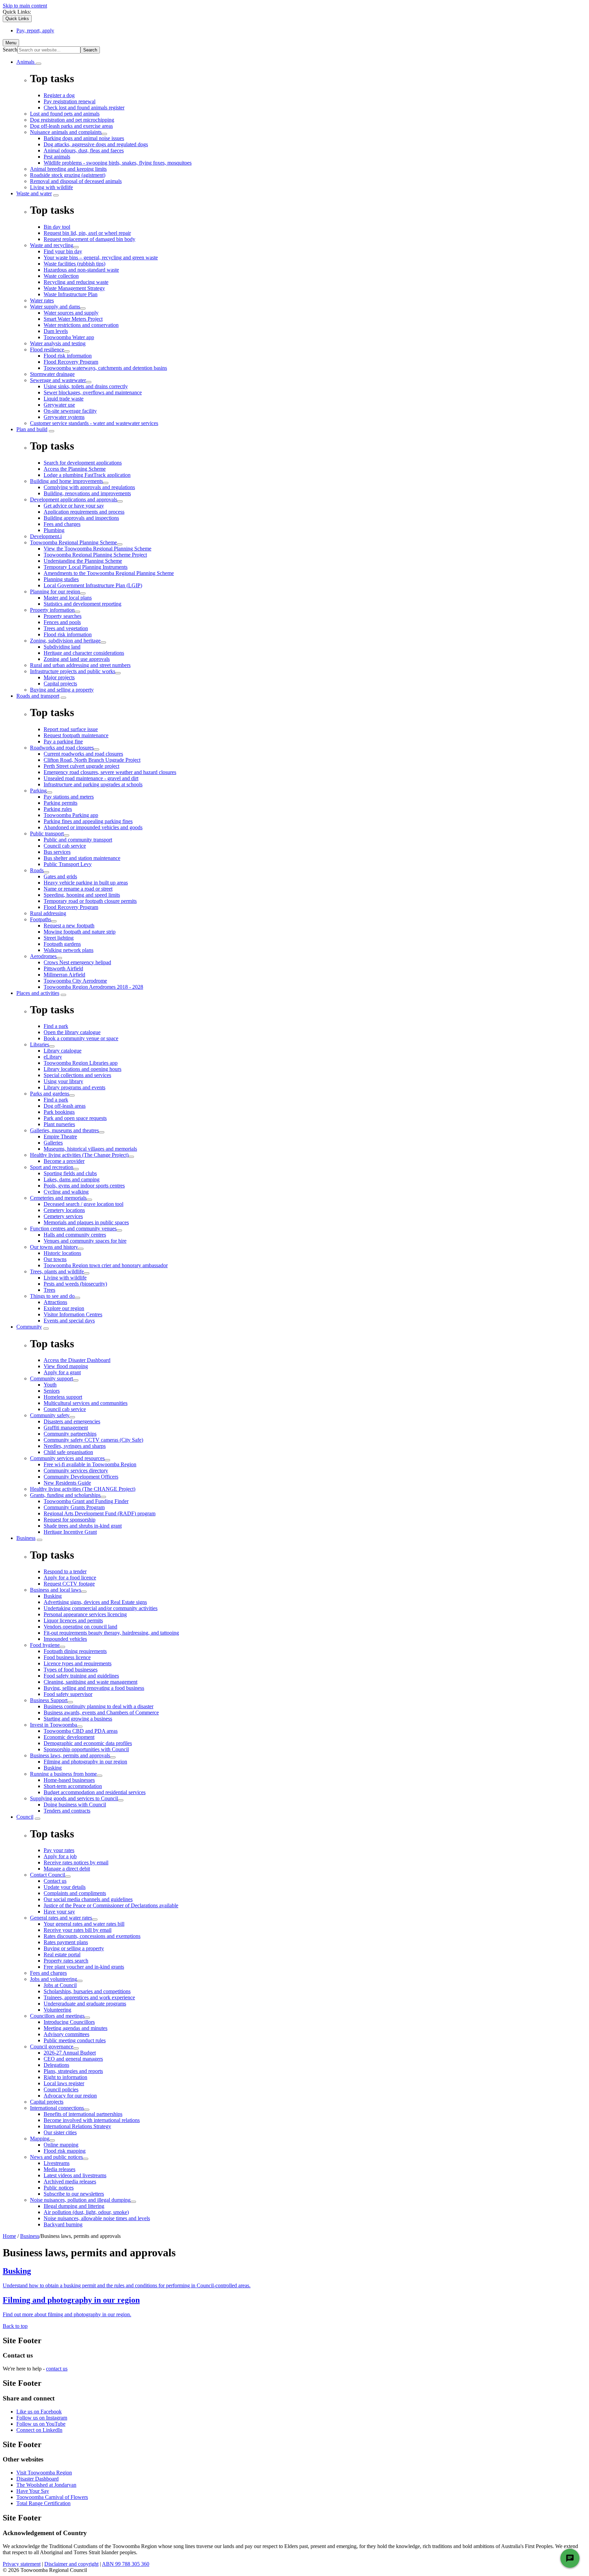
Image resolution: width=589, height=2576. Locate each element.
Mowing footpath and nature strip (80, 932)
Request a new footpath (69, 926)
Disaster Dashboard (37, 2479)
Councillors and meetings (57, 2016)
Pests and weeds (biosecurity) (75, 1284)
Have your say (59, 1912)
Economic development (69, 1737)
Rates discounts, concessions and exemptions (92, 1936)
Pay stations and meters (69, 797)
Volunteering (57, 2010)
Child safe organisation (68, 1452)
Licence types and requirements (78, 1663)
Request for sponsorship (70, 1520)
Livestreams (57, 2163)
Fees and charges (62, 524)
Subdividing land (62, 647)
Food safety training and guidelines (81, 1676)
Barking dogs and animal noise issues (84, 138)
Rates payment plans (66, 1942)
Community (29, 1327)
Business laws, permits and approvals (70, 1755)
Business (26, 1538)
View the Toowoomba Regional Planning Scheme (97, 549)
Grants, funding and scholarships (65, 1495)
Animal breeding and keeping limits (68, 169)
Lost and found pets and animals (65, 114)
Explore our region (64, 1308)
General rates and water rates (61, 1918)
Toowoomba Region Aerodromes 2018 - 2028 (93, 987)
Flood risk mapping (65, 2151)
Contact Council (48, 1875)
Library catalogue (63, 1051)
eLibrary (53, 1057)
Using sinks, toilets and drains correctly (86, 386)
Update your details (65, 1887)
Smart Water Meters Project (73, 319)
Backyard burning (63, 2224)
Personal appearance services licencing (85, 1614)
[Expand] (39, 64)
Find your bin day (63, 251)
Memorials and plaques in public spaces (86, 1222)
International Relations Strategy (77, 2126)
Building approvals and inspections (81, 518)
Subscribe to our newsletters (74, 2194)
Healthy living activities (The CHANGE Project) (83, 1489)
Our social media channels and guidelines (88, 1899)
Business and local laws (56, 1590)
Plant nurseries (59, 1124)
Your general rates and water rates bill (84, 1924)
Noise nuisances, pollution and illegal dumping (80, 2200)
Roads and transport (38, 696)
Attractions (55, 1302)
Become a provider (64, 1161)
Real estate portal (62, 1954)
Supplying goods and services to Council (74, 1798)
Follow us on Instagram (42, 2418)
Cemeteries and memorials (58, 1198)
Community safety (50, 1415)
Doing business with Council (75, 1805)
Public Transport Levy (68, 864)
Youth (50, 1385)
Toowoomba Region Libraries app (81, 1063)
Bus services (57, 852)
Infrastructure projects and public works (73, 671)
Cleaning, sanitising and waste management (90, 1682)
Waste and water (34, 193)
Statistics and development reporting (82, 604)
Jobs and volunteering (54, 1979)
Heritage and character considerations (84, 653)
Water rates (42, 300)
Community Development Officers (81, 1477)
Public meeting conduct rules (75, 2040)
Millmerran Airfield (64, 975)
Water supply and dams (55, 307)
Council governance (52, 2047)
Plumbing (54, 530)
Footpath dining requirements (75, 1651)
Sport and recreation (52, 1167)
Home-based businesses (69, 1780)
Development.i (46, 536)
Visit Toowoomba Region (44, 2473)
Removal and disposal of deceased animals (76, 181)
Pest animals (57, 157)
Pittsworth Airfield (63, 968)
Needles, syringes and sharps (75, 1446)
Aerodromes (43, 956)
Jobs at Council (60, 1985)
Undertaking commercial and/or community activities (101, 1608)
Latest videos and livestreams (75, 2175)
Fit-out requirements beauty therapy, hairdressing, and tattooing (111, 1633)
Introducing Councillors (69, 2022)
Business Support (49, 1700)
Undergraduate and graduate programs (85, 2004)
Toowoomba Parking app (71, 815)
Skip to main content (25, 6)
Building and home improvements (66, 481)
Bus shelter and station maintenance (82, 858)
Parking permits (61, 803)
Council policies (61, 2089)
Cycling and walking (66, 1192)
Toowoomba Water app (69, 337)
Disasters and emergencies (72, 1421)
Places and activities (38, 993)
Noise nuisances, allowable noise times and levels (97, 2218)
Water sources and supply (71, 313)
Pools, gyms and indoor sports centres (84, 1186)
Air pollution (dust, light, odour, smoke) (86, 2212)
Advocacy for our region (70, 2096)
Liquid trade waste (64, 399)
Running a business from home (63, 1774)
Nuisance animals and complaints (66, 132)
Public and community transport (78, 840)
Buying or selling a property (74, 1948)
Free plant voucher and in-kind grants (84, 1967)
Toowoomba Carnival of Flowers (52, 2497)
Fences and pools (62, 622)
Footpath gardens (62, 944)
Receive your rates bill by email (78, 1930)
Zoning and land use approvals (77, 659)
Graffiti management (66, 1428)
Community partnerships (70, 1434)
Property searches (63, 616)
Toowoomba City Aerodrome (75, 981)
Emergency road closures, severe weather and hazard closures (110, 772)
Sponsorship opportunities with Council (86, 1749)
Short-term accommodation (73, 1786)
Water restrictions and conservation (81, 325)
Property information (52, 610)
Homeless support (63, 1397)
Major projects (59, 677)
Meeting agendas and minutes (75, 2028)
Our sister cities (60, 2132)
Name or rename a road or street (78, 889)
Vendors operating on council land (80, 1627)
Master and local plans (68, 598)
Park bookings (59, 1112)
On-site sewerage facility (70, 411)
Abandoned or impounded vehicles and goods (93, 827)
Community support (51, 1378)
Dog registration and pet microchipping (72, 120)
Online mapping (61, 2145)
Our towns (55, 1259)
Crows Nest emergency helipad (77, 962)
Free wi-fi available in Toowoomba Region (90, 1464)
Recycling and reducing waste (76, 282)
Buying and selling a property (62, 690)
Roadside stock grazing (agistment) (68, 175)
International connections (57, 2108)
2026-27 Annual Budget (70, 2053)
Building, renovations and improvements (87, 493)
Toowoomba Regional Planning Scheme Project (95, 555)
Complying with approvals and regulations (89, 487)
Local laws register (64, 2083)
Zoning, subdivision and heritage (65, 641)
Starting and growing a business (78, 1719)
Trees (49, 1290)
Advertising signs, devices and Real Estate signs (95, 1602)
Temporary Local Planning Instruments (86, 567)
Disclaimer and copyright (71, 2564)
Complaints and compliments (75, 1893)
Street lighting (59, 938)
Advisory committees (66, 2034)
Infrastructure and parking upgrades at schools (93, 784)
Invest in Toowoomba (54, 1725)
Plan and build (32, 429)
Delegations (56, 2065)
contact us (57, 2369)
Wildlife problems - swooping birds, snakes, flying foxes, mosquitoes (118, 163)
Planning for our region (55, 592)
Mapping (40, 2139)
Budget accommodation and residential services (95, 1792)
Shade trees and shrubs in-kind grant (83, 1526)
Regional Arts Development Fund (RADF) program (100, 1513)
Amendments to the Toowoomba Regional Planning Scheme (109, 573)
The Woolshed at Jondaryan (46, 2485)
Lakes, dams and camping (72, 1179)
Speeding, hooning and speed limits (82, 895)
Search (10, 50)
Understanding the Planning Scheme (83, 561)
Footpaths (41, 919)
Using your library (63, 1081)
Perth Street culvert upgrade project (81, 766)
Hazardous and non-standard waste (81, 270)
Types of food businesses (71, 1670)
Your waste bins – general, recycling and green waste (101, 257)
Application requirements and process (84, 512)
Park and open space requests (75, 1118)
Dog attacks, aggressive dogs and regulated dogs (96, 144)
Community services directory (76, 1471)
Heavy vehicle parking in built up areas (86, 883)
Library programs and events (74, 1087)
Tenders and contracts (67, 1811)
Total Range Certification (43, 2503)
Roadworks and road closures (62, 748)
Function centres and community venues (73, 1229)
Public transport (47, 834)
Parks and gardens (50, 1094)
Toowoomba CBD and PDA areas (81, 1731)
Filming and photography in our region (85, 1762)
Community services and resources (67, 1458)
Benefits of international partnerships (83, 2114)
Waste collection (61, 276)
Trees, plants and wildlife (57, 1271)
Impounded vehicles (65, 1639)
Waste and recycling (52, 245)
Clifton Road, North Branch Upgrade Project (92, 760)
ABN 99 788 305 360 (126, 2564)
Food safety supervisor (68, 1694)
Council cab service (65, 846)
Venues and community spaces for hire (85, 1241)
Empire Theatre (60, 1137)
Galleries (53, 1143)
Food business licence (67, 1657)
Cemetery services (63, 1216)
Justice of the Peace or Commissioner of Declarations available (111, 1905)
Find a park (56, 1100)
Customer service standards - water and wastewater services (94, 423)
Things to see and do (52, 1296)
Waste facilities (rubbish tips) (74, 264)
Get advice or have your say (74, 506)
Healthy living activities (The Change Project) (79, 1155)
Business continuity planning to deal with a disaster (99, 1706)
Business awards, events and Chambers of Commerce (101, 1713)
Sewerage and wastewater (58, 380)
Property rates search (66, 1961)
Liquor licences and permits (73, 1620)
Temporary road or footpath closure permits (90, 901)
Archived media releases (70, 2181)
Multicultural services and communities (86, 1403)
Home (9, 2236)
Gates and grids (60, 876)
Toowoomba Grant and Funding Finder (86, 1501)
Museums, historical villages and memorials (90, 1149)
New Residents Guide (67, 1483)
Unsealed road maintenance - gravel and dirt (91, 778)
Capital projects (60, 684)
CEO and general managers (73, 2059)
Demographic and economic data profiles (88, 1743)
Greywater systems (64, 417)
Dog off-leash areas (65, 1106)
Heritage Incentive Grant (70, 1532)
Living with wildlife (51, 187)
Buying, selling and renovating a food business (94, 1688)
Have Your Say (33, 2491)
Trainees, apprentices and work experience (89, 1997)
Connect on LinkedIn (39, 2430)
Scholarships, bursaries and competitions (87, 1991)
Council (25, 1817)
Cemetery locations (64, 1210)
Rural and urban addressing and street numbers (80, 665)
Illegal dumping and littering (74, 2206)
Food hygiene (45, 1645)
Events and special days (69, 1321)
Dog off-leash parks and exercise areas (71, 126)
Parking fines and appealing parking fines (88, 821)
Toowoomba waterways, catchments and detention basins (105, 368)
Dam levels (56, 331)
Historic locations (62, 1253)
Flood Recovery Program (71, 362)
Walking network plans (69, 950)
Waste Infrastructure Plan (71, 294)
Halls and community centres (75, 1235)
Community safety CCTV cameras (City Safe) (93, 1440)
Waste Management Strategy (74, 288)
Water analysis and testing (58, 343)
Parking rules (58, 809)
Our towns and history (54, 1247)
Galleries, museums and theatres (64, 1130)
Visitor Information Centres (73, 1314)
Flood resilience (47, 350)
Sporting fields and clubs (70, 1173)
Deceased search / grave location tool (84, 1204)
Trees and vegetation (66, 628)
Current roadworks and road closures (83, 754)
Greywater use (59, 405)
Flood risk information (68, 356)
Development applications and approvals (74, 499)
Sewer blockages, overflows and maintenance (93, 392)
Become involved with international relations (92, 2120)
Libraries (40, 1044)
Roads (37, 870)
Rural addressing (48, 913)
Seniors (52, 1391)
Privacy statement (22, 2564)
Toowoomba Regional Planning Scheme (73, 542)
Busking (53, 1596)
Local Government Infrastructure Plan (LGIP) (93, 585)
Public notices (59, 2188)
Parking (38, 791)
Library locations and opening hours (82, 1069)
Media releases (59, 2169)
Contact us (55, 1881)
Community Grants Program (74, 1507)
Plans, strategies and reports (73, 2071)
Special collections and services (77, 1075)
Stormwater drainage (52, 374)
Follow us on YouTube (41, 2424)
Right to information (65, 2077)
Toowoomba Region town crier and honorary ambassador (106, 1265)
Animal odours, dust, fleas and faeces (84, 150)
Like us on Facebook (39, 2412)
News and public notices (56, 2157)
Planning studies (61, 579)
